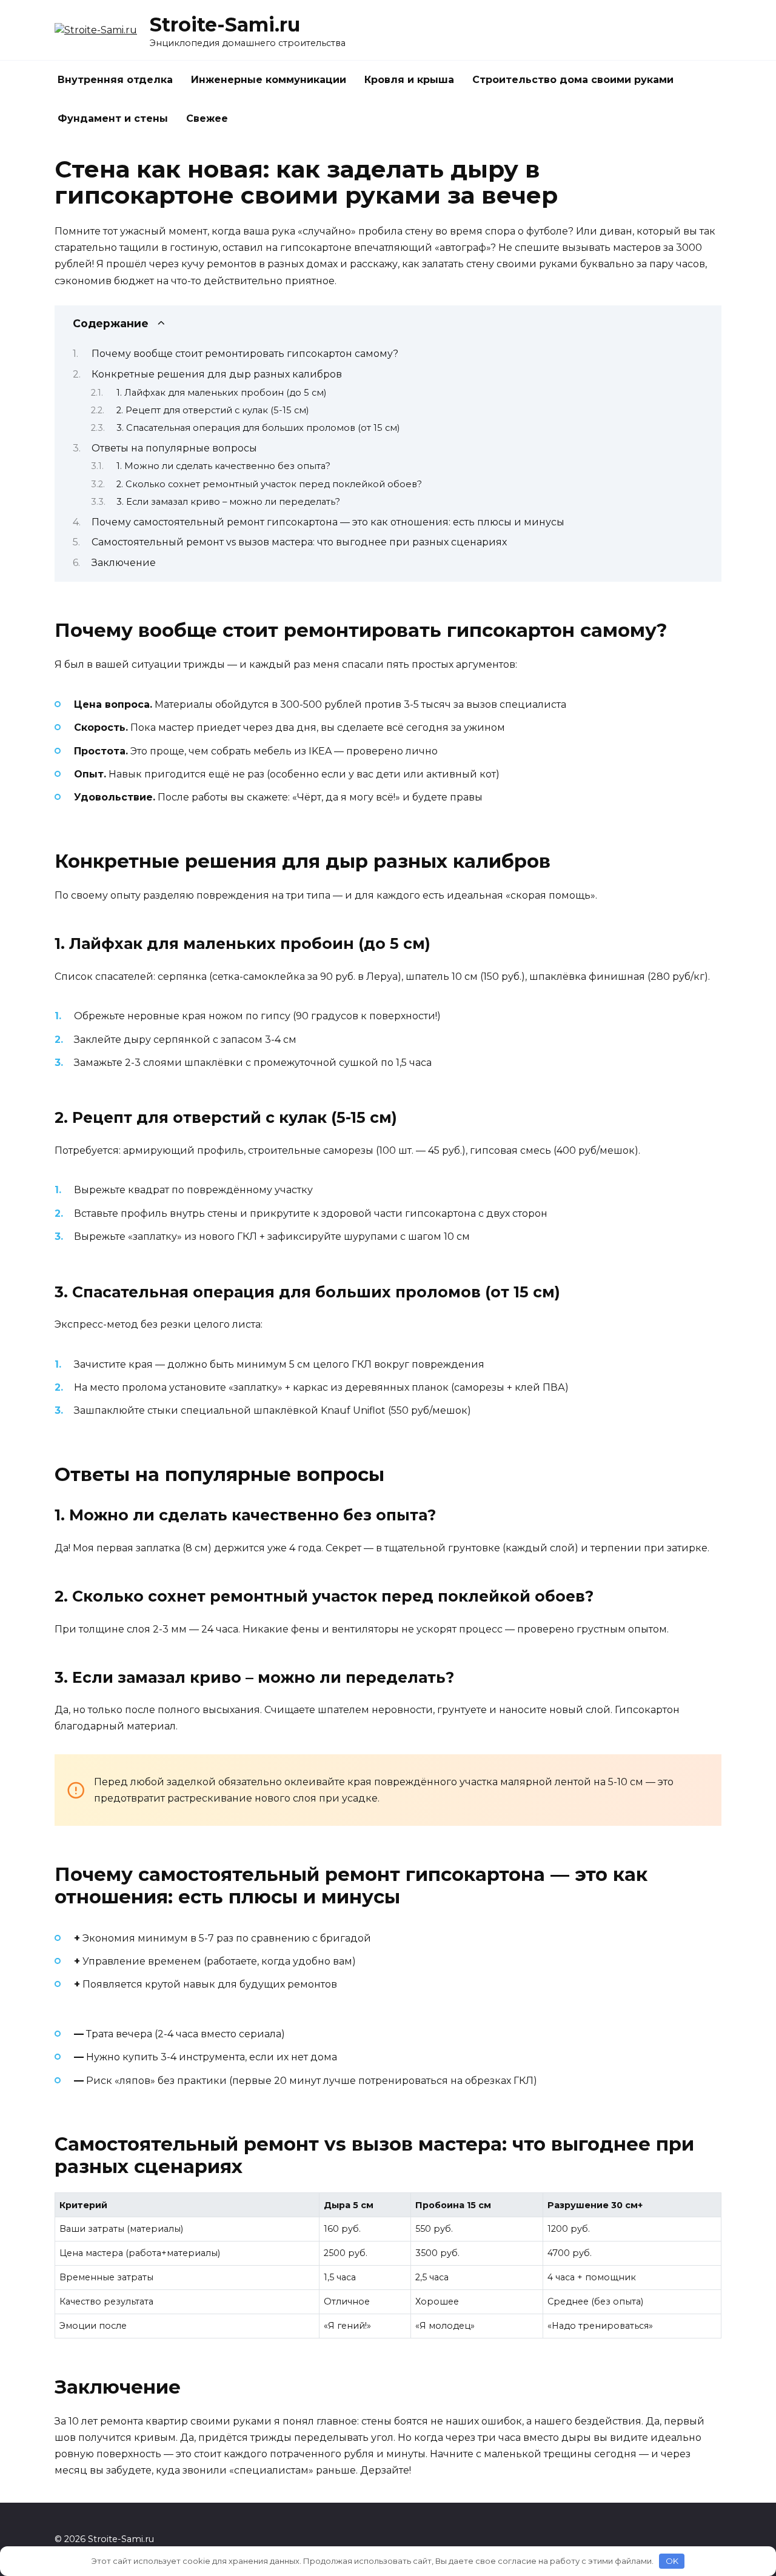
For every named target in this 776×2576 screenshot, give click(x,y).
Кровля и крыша (409, 80)
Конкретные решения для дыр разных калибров (217, 374)
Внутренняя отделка (115, 80)
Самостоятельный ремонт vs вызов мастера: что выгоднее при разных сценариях (299, 542)
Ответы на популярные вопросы (174, 448)
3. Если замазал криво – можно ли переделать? (228, 502)
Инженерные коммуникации (269, 80)
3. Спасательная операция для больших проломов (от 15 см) (258, 428)
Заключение (124, 563)
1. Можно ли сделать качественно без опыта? (223, 466)
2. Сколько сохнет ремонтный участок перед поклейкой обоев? (269, 484)
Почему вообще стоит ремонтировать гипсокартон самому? (245, 354)
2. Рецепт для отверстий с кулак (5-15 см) (212, 410)
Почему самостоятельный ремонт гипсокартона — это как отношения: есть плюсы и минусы (328, 522)
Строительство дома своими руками (573, 80)
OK (672, 2561)
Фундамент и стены (113, 118)
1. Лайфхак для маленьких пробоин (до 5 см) (221, 393)
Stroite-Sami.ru (225, 25)
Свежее (207, 118)
